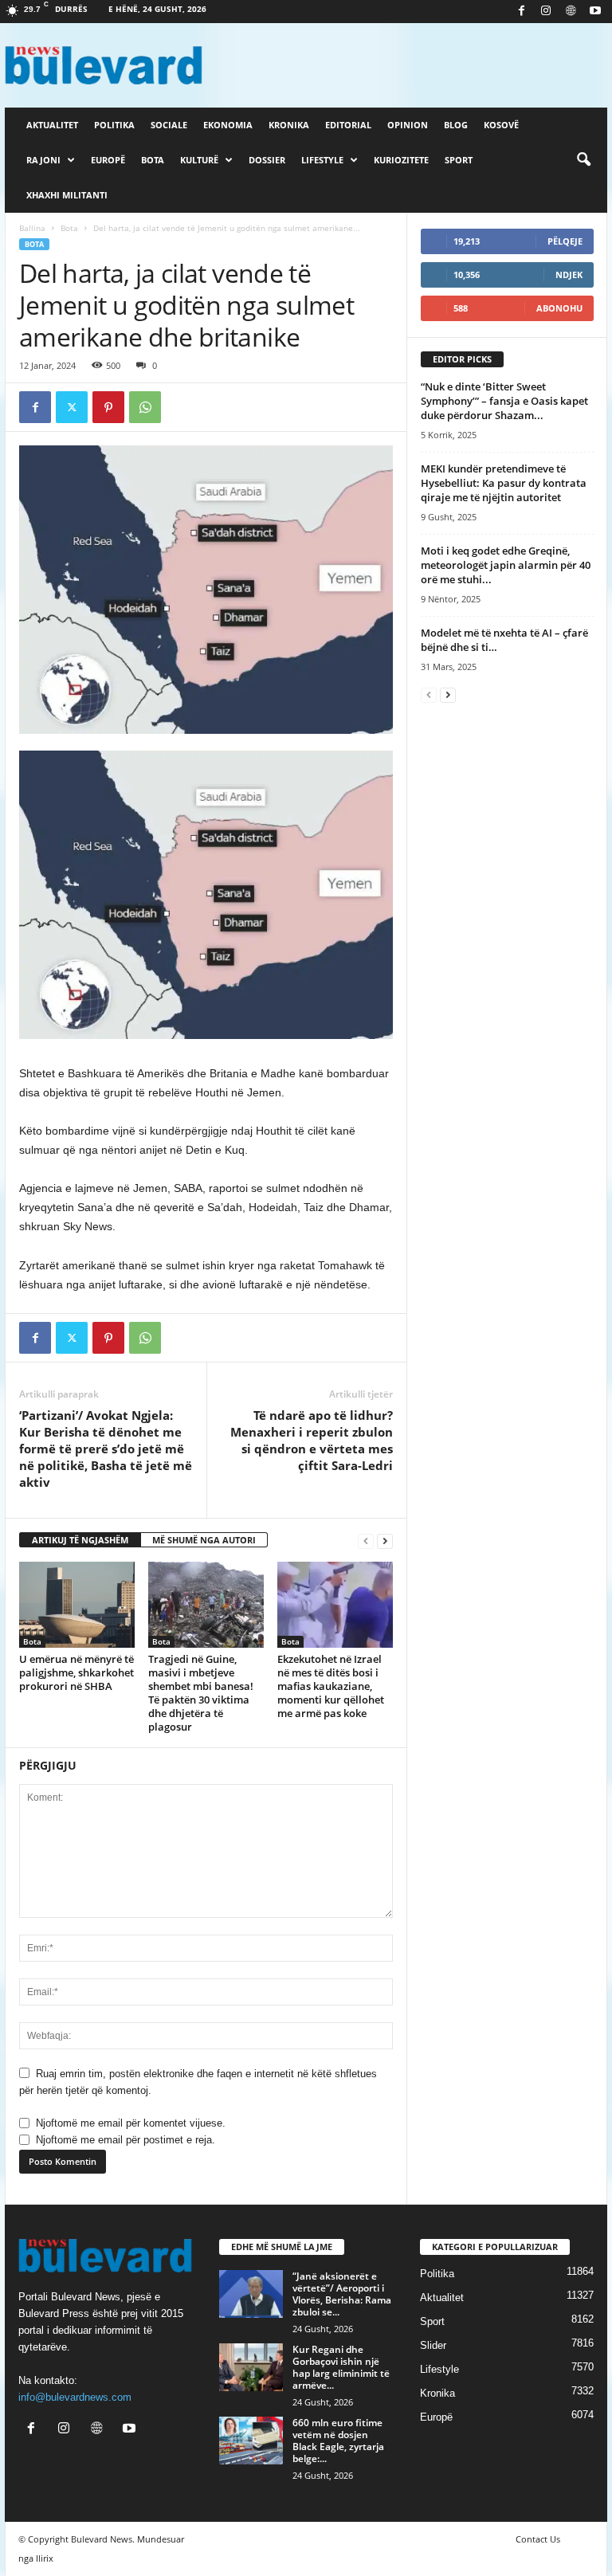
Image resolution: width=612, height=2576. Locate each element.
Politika (114, 125)
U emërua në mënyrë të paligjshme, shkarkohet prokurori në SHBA (76, 1672)
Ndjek (569, 274)
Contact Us (538, 2539)
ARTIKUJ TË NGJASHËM (80, 1540)
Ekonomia (228, 125)
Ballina (32, 228)
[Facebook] (521, 12)
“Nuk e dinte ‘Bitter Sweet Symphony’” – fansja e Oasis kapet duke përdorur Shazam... (504, 401)
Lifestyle (322, 160)
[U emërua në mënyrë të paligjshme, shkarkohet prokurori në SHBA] (77, 1605)
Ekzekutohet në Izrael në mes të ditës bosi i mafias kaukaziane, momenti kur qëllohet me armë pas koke (331, 1686)
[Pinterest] (108, 407)
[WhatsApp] (145, 407)
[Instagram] (546, 12)
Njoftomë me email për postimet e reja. (126, 2140)
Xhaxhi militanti (67, 195)
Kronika (289, 125)
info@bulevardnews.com (75, 2397)
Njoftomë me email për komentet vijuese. (131, 2123)
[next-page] (385, 1541)
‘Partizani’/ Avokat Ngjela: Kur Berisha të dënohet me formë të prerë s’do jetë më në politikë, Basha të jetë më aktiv (106, 1449)
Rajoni (43, 160)
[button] (583, 160)
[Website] (571, 12)
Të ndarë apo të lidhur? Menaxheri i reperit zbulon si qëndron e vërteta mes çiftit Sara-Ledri (312, 1440)
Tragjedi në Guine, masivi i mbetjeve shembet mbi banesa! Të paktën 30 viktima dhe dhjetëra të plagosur (201, 1693)
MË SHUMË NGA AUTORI (204, 1540)
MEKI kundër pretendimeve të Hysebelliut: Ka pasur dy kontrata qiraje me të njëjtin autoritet (504, 483)
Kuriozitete (401, 160)
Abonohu (559, 308)
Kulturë (199, 160)
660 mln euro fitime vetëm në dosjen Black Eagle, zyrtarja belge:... (338, 2441)
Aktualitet (52, 125)
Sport (459, 160)
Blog (456, 125)
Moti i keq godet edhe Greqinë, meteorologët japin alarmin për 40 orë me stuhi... (506, 565)
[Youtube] (595, 12)
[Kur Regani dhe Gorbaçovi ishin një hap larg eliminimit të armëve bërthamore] (251, 2367)
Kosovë (501, 125)
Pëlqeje (565, 241)
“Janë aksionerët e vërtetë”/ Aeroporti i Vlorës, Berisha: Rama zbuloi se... (342, 2294)
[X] (72, 407)
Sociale (169, 125)
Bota (153, 160)
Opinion (408, 125)
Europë (108, 160)
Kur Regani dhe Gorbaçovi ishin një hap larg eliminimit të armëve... (341, 2367)
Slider (433, 2345)
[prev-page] (366, 1541)
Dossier (267, 160)
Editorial (348, 125)
